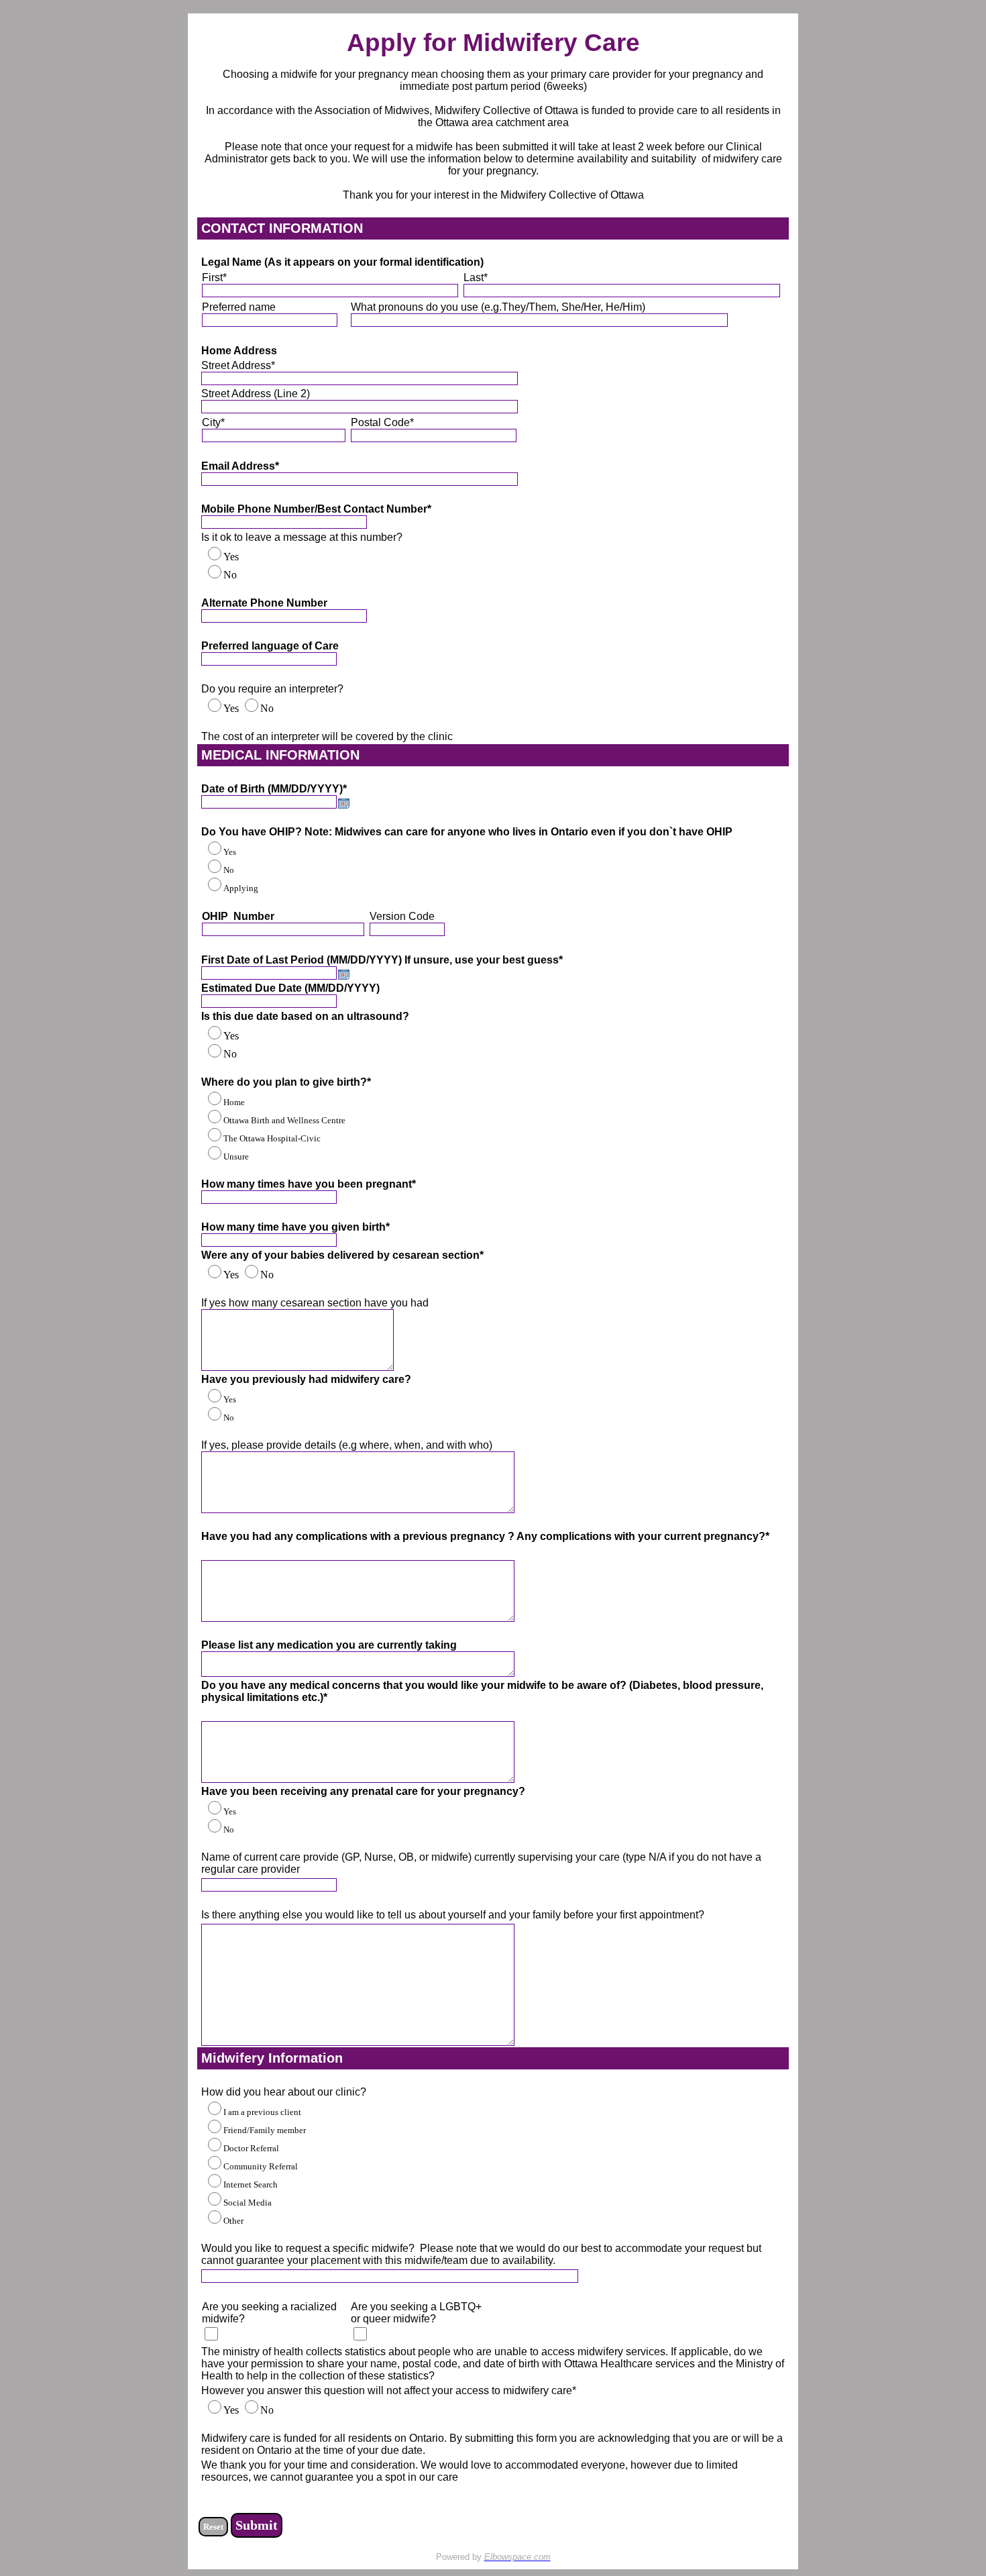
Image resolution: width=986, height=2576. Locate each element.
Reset (213, 2527)
